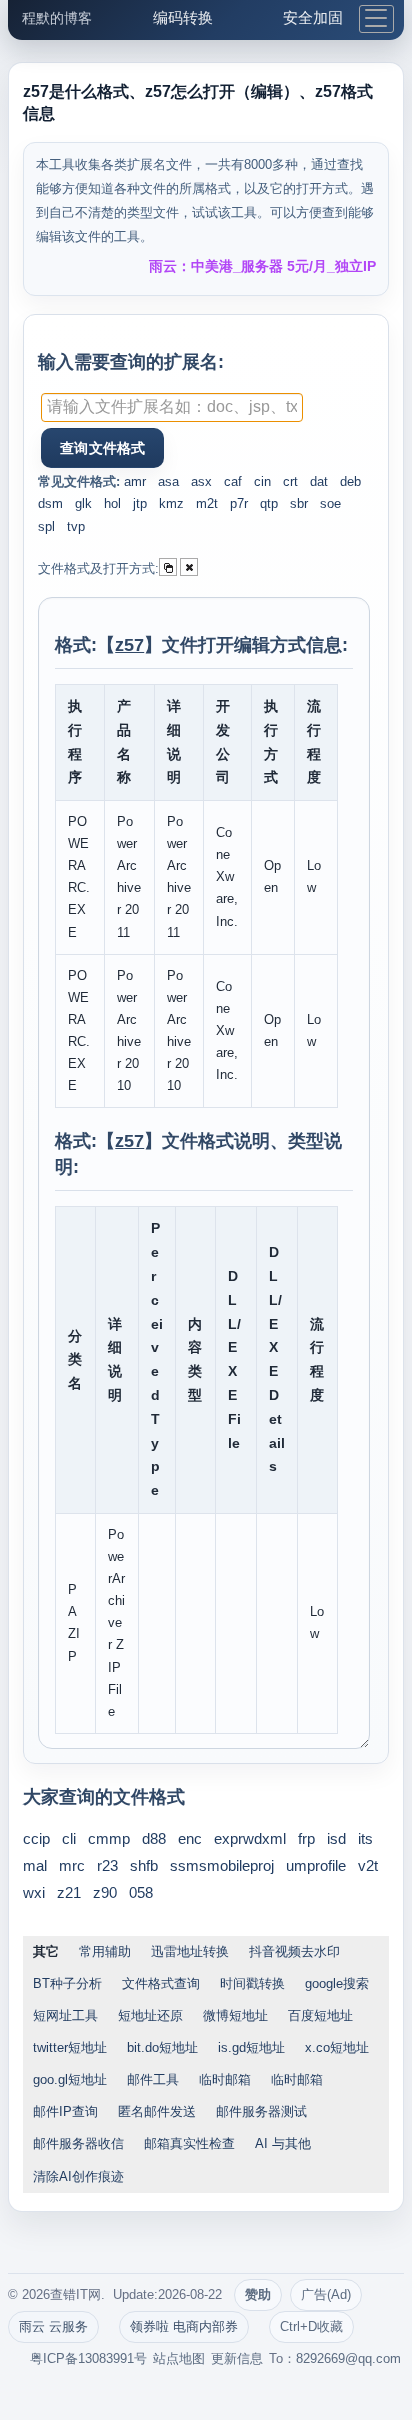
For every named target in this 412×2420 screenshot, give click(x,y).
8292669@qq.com (348, 2358)
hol (112, 503)
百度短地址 (320, 2015)
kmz (171, 503)
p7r (239, 503)
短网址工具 (65, 2015)
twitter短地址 (70, 2047)
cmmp (109, 1838)
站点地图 (179, 2358)
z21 (69, 1892)
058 (141, 1892)
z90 (105, 1892)
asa (168, 481)
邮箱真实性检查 (189, 2143)
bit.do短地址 (162, 2047)
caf (233, 481)
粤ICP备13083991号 (88, 2358)
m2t (207, 503)
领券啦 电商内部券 (184, 2326)
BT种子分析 (67, 1983)
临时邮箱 (225, 2079)
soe (330, 503)
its (365, 1838)
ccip (36, 1838)
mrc (72, 1865)
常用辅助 (105, 1951)
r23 (107, 1865)
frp (306, 1838)
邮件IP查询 (65, 2111)
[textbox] (172, 407)
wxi (34, 1892)
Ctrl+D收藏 (311, 2326)
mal (35, 1865)
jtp (140, 503)
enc (190, 1838)
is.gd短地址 (251, 2047)
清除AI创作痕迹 (78, 2176)
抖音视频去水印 (294, 1951)
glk (83, 503)
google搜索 (337, 1983)
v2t (368, 1865)
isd (336, 1838)
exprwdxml (250, 1838)
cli (69, 1838)
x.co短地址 (337, 2047)
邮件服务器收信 (78, 2143)
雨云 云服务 (53, 2326)
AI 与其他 (283, 2143)
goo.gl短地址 (70, 2079)
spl (46, 526)
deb (350, 481)
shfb (144, 1865)
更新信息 (237, 2358)
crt (290, 481)
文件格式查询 (161, 1983)
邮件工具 (153, 2079)
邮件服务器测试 (261, 2111)
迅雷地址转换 (190, 1951)
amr (135, 481)
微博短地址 (235, 2015)
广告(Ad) (326, 2294)
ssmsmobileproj (222, 1865)
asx (201, 481)
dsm (50, 503)
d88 (154, 1838)
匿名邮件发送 (157, 2111)
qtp (269, 503)
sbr (299, 503)
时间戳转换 (252, 1983)
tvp (76, 526)
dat (319, 481)
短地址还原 (150, 2015)
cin (262, 481)
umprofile (316, 1865)
